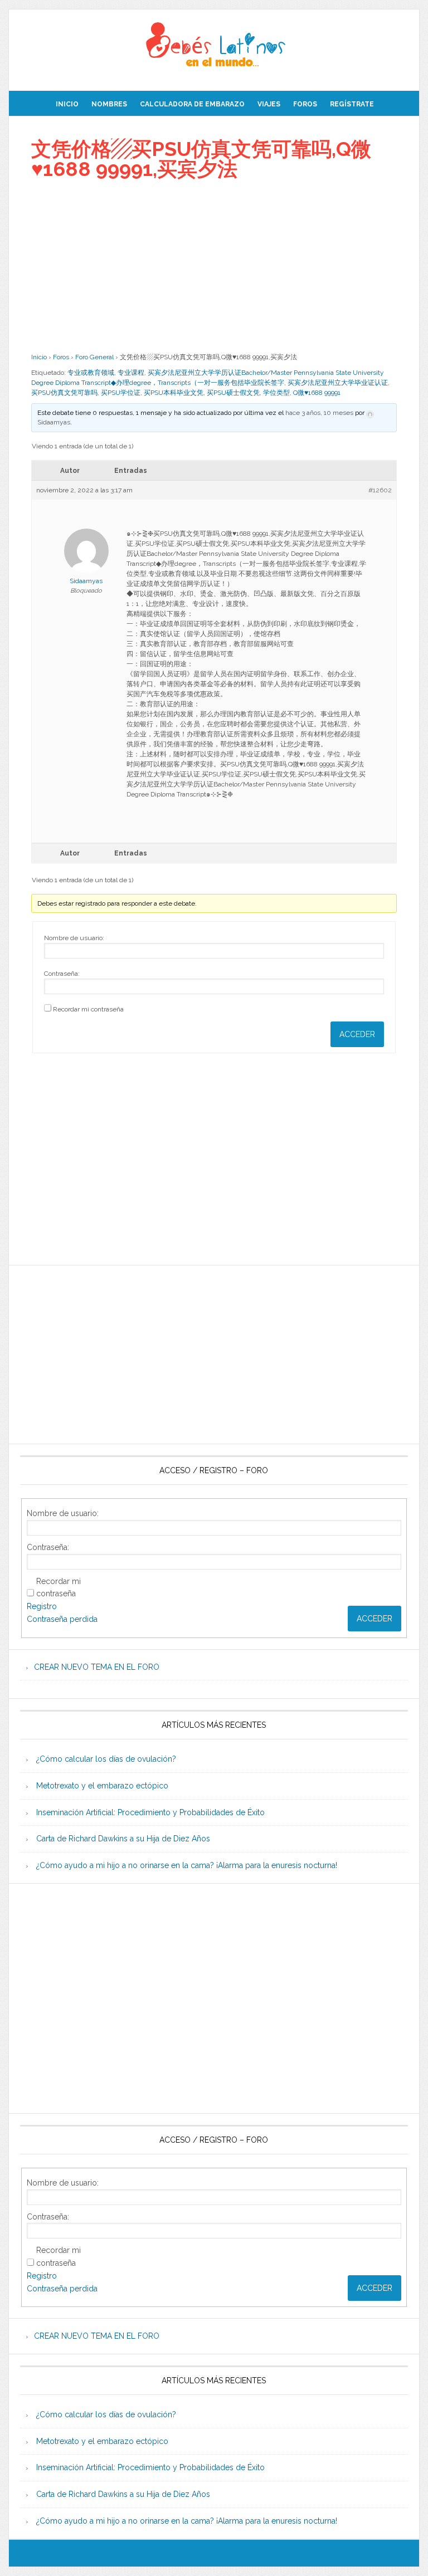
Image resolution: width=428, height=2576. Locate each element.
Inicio (39, 357)
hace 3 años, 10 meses (319, 413)
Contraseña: (62, 974)
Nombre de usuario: (74, 938)
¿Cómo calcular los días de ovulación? (106, 1759)
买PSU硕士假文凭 (233, 393)
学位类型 (276, 393)
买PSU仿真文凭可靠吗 (64, 393)
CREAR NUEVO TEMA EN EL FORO (97, 1667)
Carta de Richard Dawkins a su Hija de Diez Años (123, 1839)
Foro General (94, 357)
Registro (42, 1606)
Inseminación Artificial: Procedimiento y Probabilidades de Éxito (150, 1812)
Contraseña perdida (62, 1619)
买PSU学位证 (121, 393)
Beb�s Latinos (214, 46)
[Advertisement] (214, 266)
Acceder (357, 1034)
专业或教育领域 (91, 373)
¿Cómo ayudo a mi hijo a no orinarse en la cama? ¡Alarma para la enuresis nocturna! (187, 1865)
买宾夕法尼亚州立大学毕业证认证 (338, 383)
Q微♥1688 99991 (317, 393)
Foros (61, 357)
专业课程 (131, 373)
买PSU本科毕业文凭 (174, 393)
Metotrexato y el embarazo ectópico (102, 1786)
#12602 (380, 490)
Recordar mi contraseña (88, 1009)
